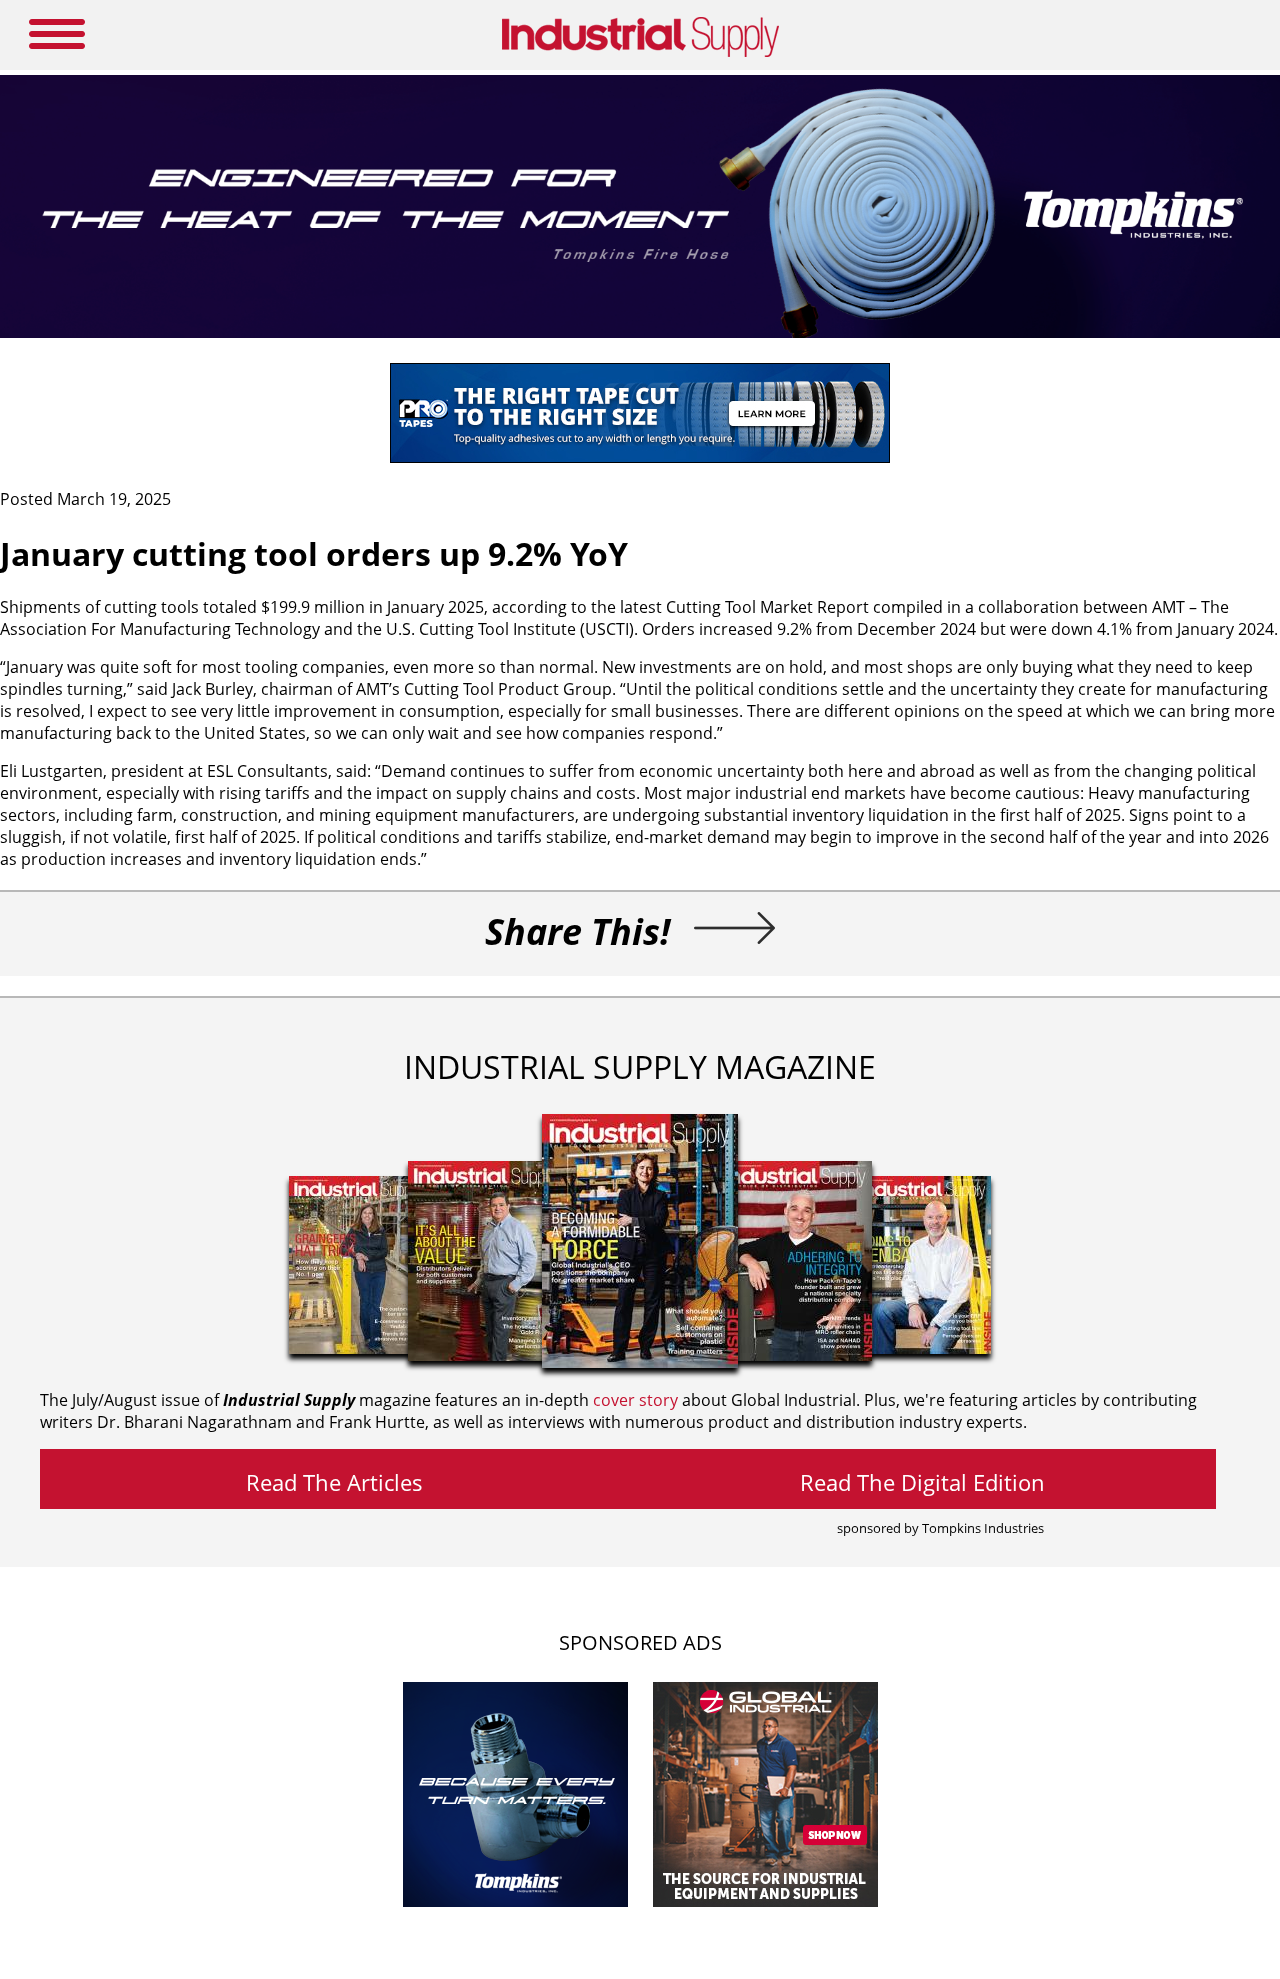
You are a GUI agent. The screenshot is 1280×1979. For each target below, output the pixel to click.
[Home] (640, 53)
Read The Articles (334, 1482)
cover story (635, 1400)
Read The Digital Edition (922, 1482)
